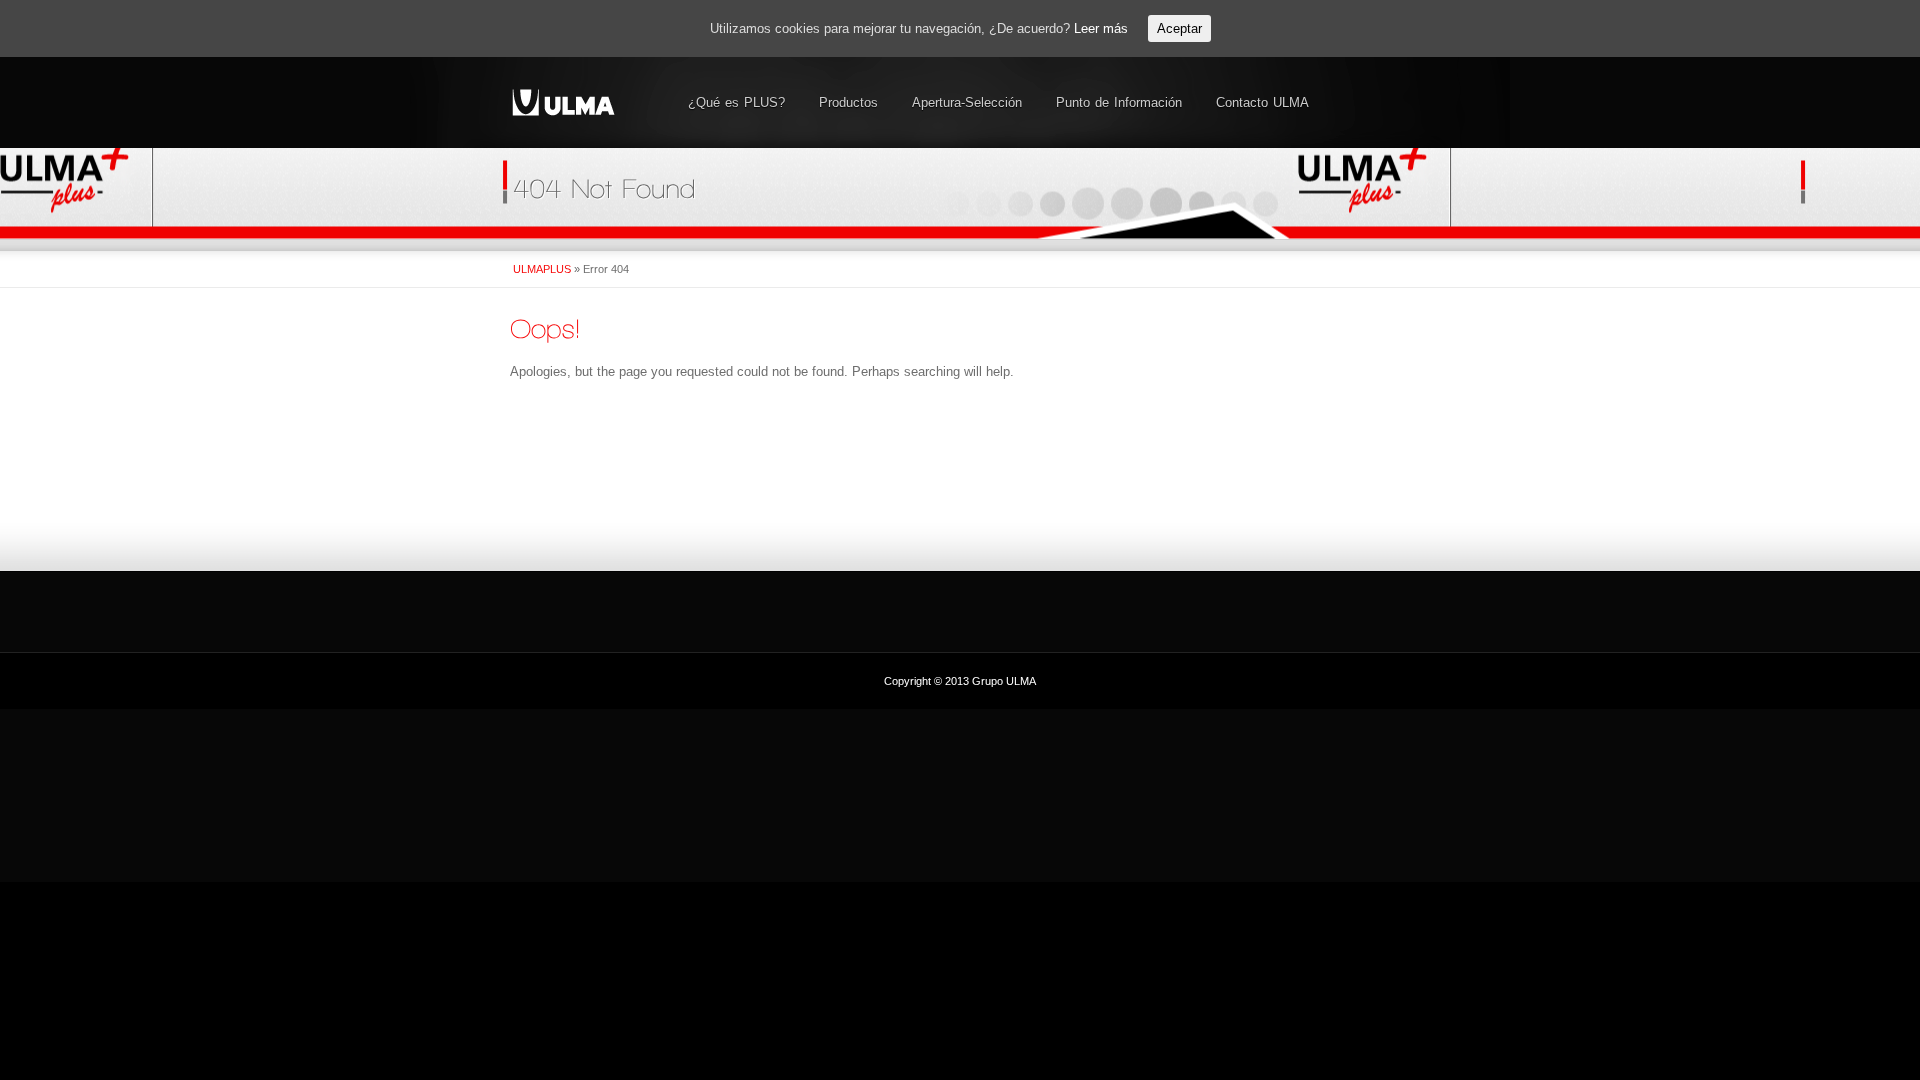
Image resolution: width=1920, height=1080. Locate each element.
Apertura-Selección (967, 102)
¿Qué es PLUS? (736, 102)
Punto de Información (1119, 102)
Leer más (1101, 28)
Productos (848, 102)
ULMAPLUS (542, 269)
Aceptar (1179, 28)
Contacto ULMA (1262, 102)
